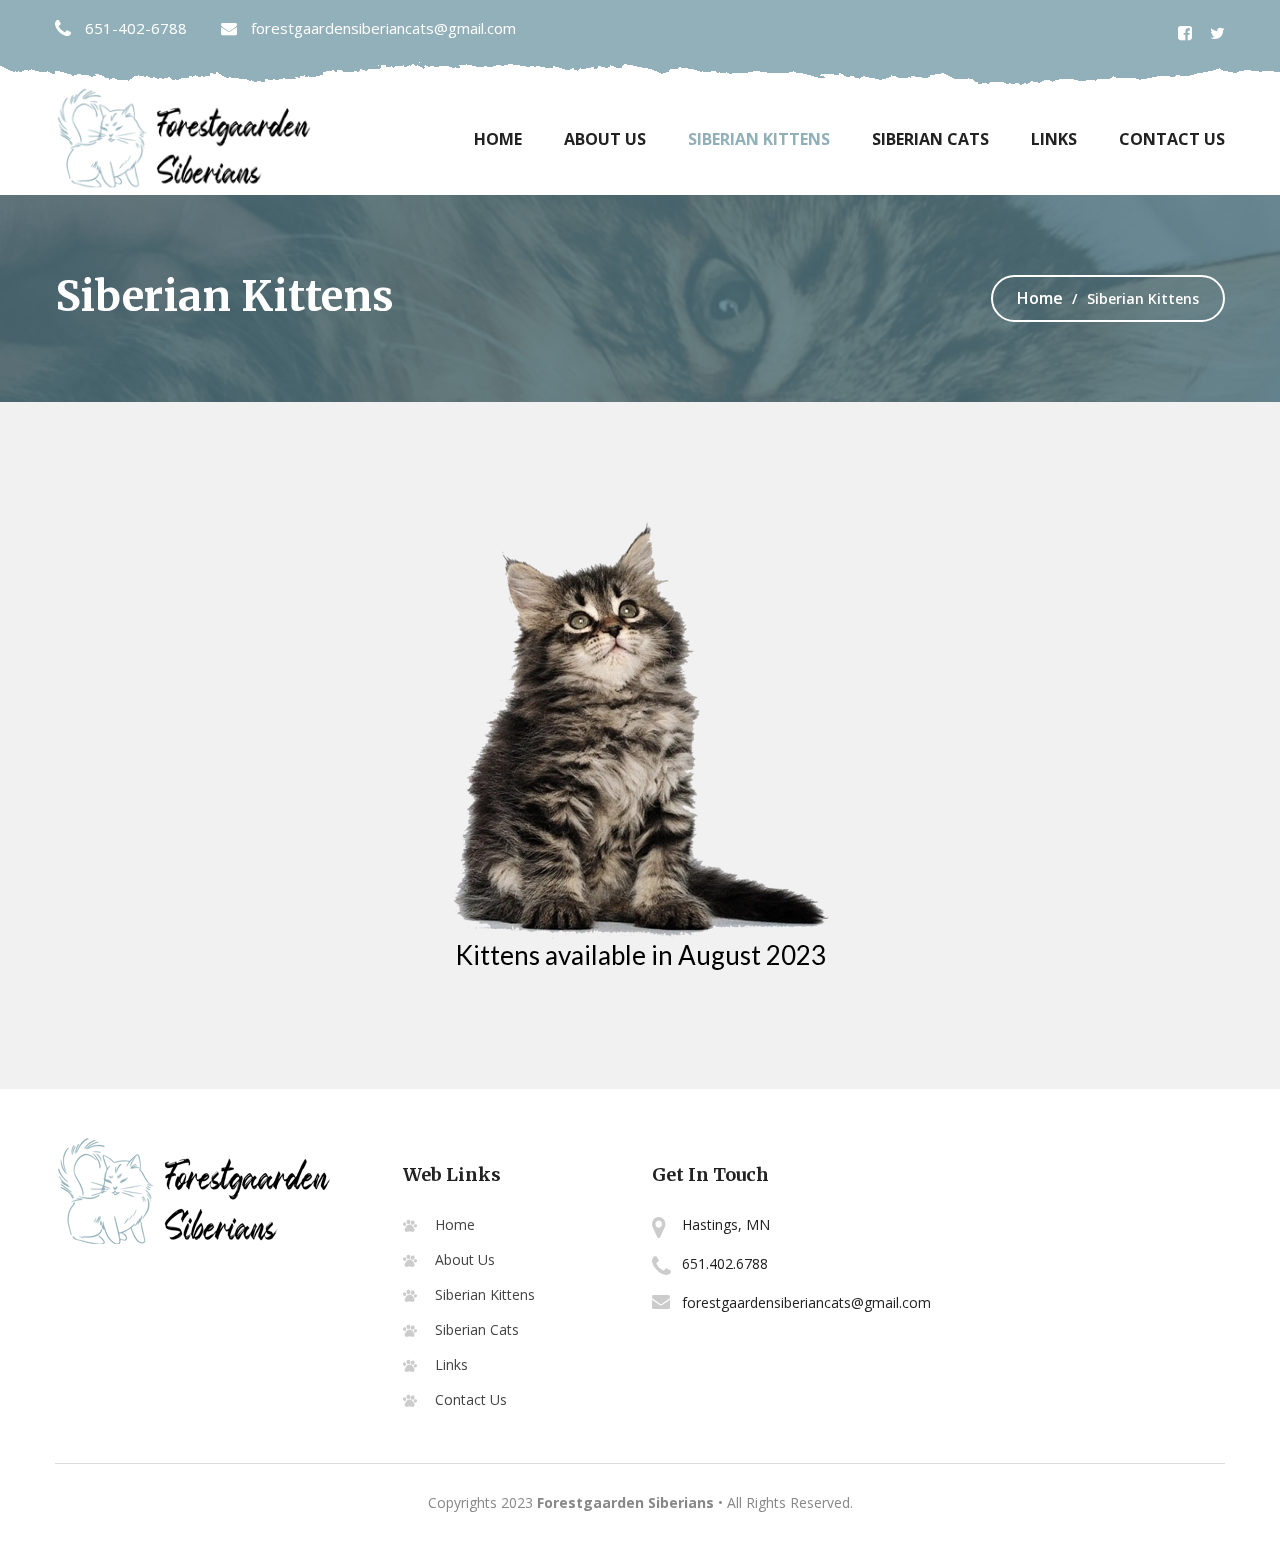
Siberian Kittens (759, 139)
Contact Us (1172, 139)
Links (1054, 139)
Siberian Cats (930, 139)
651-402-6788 (134, 28)
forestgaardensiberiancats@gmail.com (381, 28)
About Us (605, 139)
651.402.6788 (725, 1263)
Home (498, 139)
